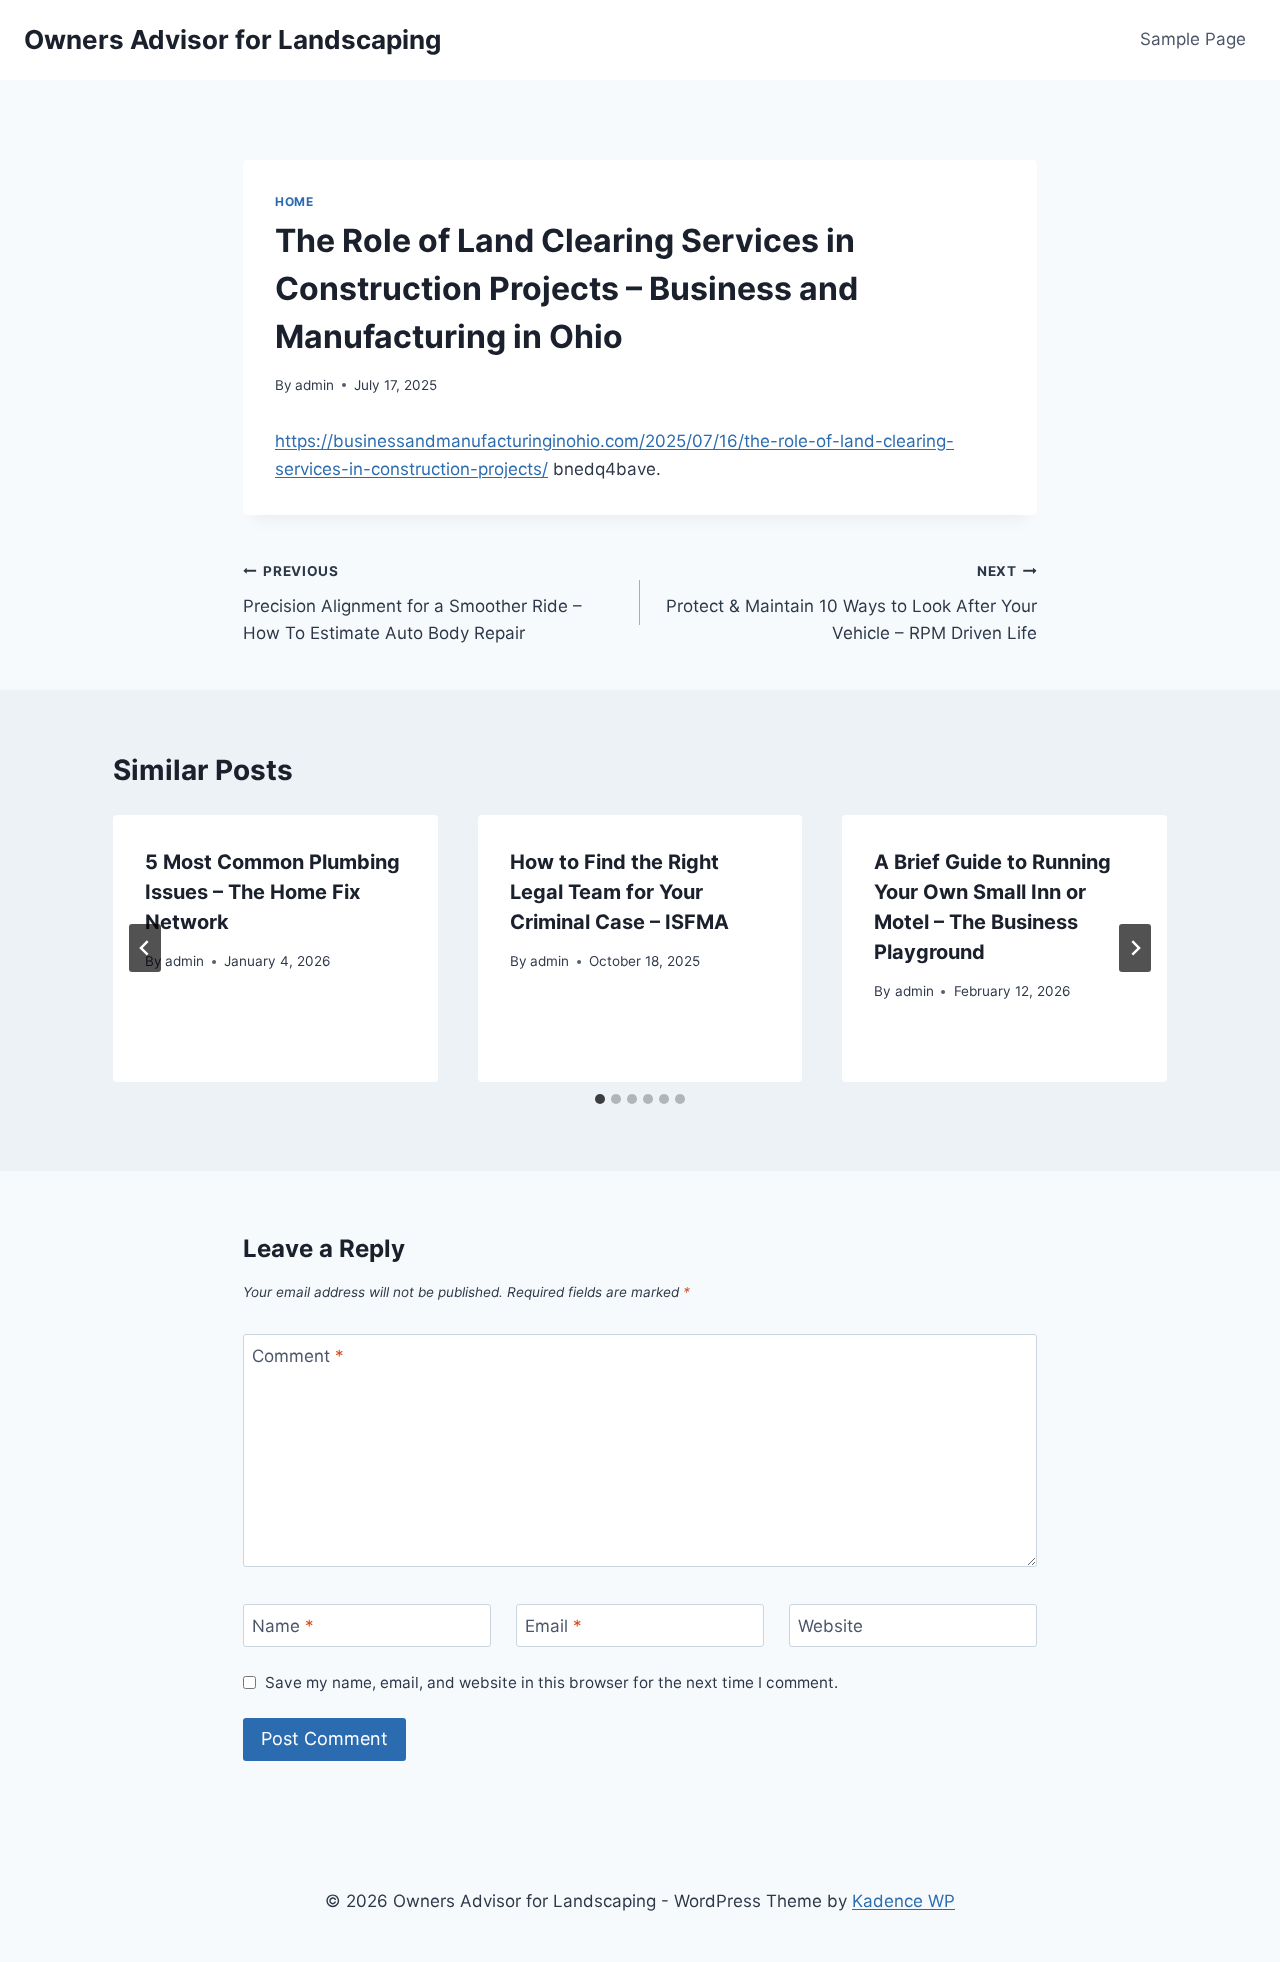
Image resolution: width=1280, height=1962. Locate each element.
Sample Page (1193, 39)
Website (830, 1626)
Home (294, 201)
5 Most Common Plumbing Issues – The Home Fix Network (272, 892)
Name (283, 1626)
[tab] (600, 1099)
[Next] (1135, 948)
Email (553, 1626)
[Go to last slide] (145, 948)
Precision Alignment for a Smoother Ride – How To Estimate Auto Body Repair (412, 603)
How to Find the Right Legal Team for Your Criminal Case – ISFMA (619, 892)
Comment (298, 1356)
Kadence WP (903, 1901)
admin (314, 385)
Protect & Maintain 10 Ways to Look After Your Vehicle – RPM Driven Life (851, 603)
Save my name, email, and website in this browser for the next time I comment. (551, 1682)
